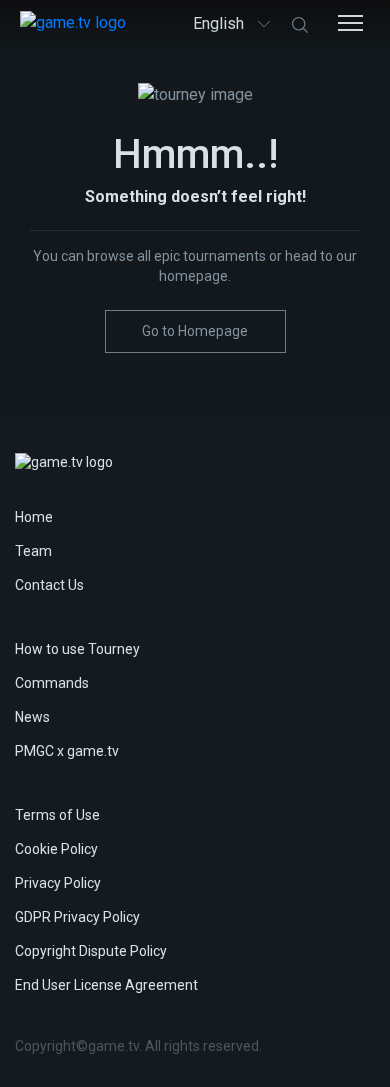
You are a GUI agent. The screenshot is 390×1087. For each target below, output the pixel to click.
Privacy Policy (58, 883)
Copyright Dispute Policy (91, 951)
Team (33, 551)
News (32, 717)
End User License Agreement (106, 985)
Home (34, 517)
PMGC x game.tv (67, 751)
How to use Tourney (77, 649)
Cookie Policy (56, 849)
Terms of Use (57, 815)
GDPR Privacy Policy (77, 917)
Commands (52, 683)
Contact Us (49, 585)
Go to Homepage (195, 331)
